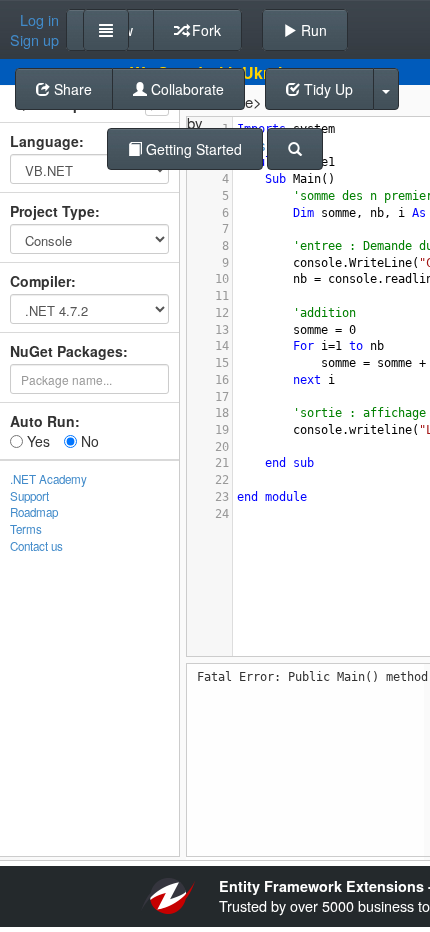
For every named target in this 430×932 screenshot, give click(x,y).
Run (312, 30)
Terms (26, 529)
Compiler (40, 281)
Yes (36, 441)
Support (29, 496)
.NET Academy (48, 479)
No (88, 441)
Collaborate (185, 89)
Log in (39, 20)
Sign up (34, 40)
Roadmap (34, 512)
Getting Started (192, 149)
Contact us (36, 546)
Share (71, 89)
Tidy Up (326, 89)
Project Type (52, 211)
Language (44, 141)
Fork (204, 30)
